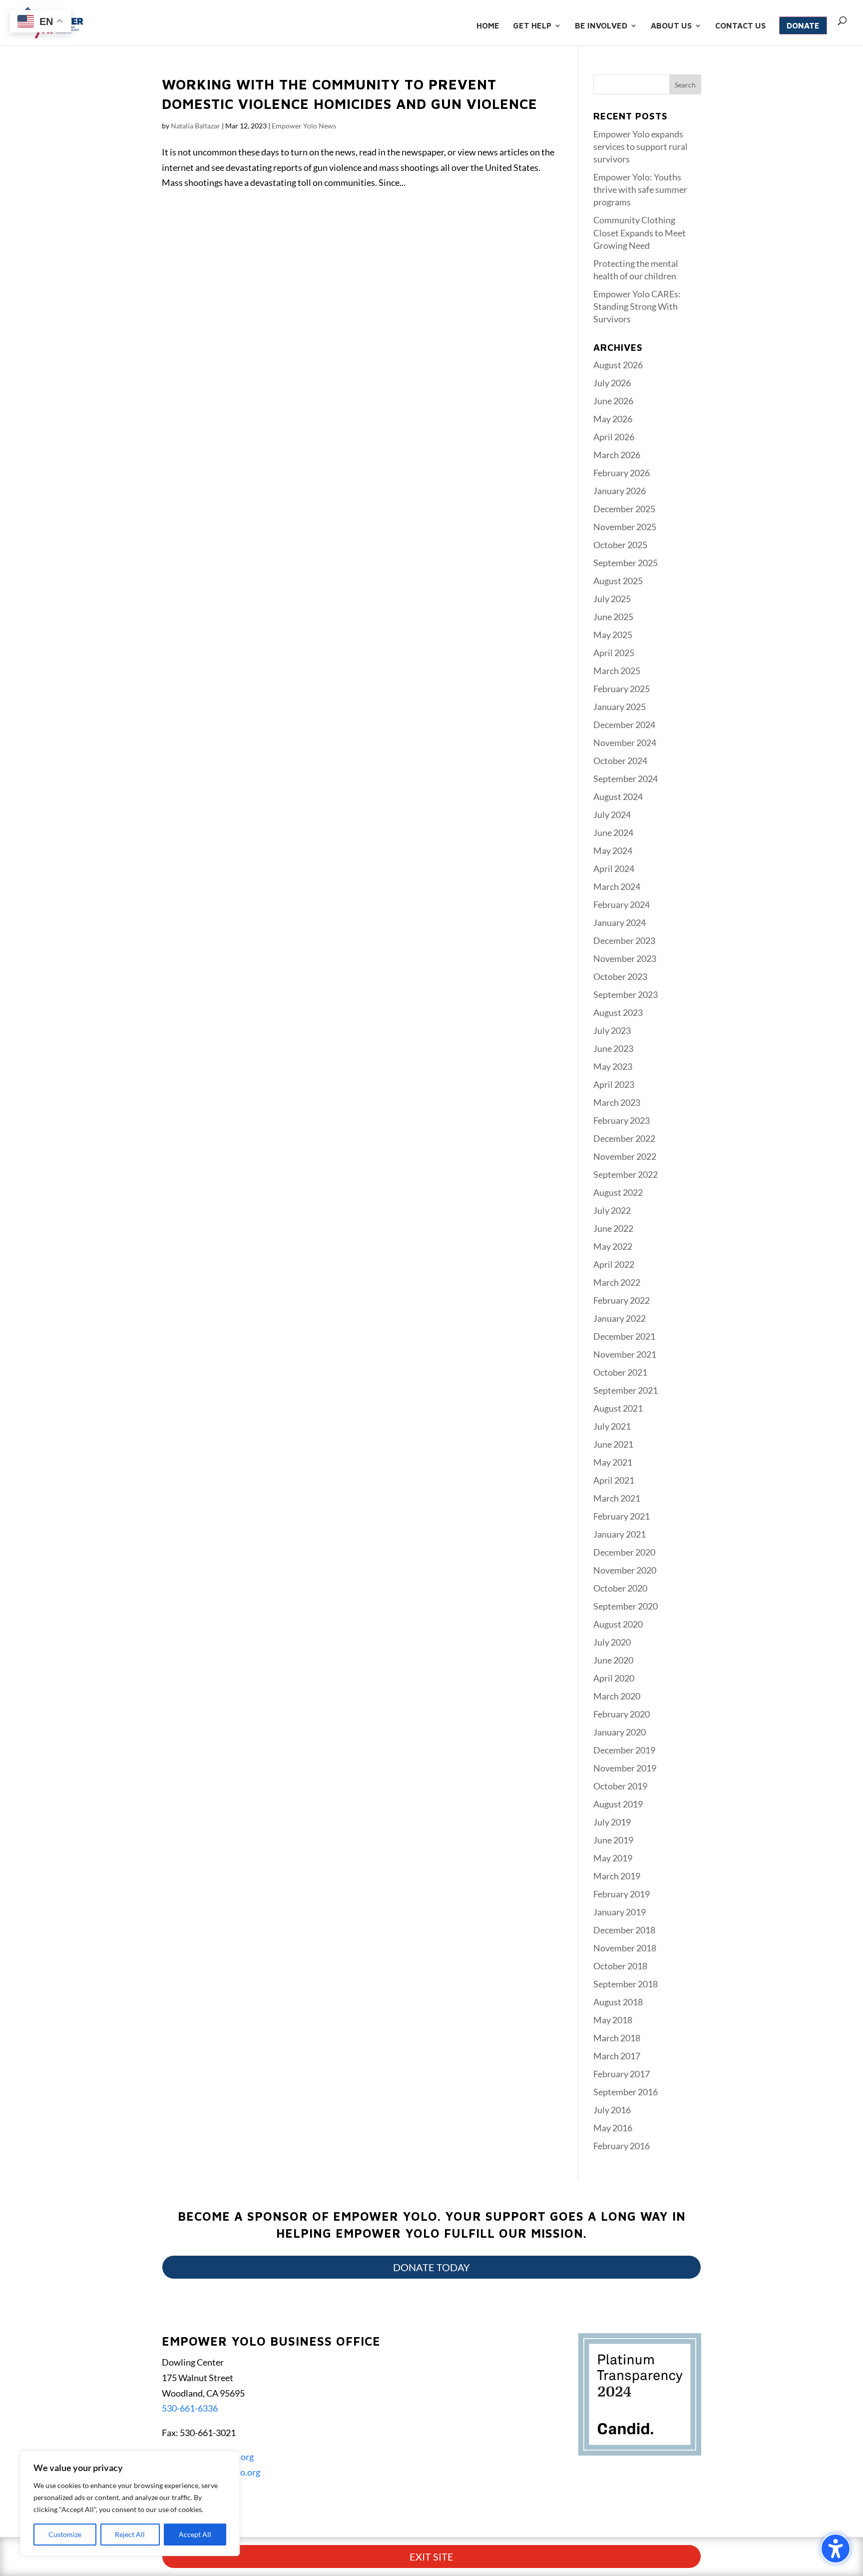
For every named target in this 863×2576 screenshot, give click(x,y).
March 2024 (617, 886)
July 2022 (612, 1210)
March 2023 (617, 1102)
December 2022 (624, 1138)
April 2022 (614, 1264)
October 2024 (620, 761)
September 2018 (626, 1984)
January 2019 (620, 1912)
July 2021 (612, 1426)
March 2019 (617, 1876)
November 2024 (625, 743)
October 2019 (620, 1786)
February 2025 (622, 689)
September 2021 (626, 1390)
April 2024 (614, 868)
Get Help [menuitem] (532, 26)
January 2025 (620, 707)
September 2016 (626, 2092)
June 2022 (613, 1228)
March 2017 (617, 2056)
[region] (130, 2504)
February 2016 (622, 2146)
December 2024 (624, 725)
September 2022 (626, 1174)
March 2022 (617, 1282)
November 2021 (625, 1354)
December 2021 (624, 1336)
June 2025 (613, 617)
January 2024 (620, 922)
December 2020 (624, 1552)
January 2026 (620, 491)
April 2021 (614, 1480)
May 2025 (613, 635)
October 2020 (620, 1588)
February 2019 (622, 1894)
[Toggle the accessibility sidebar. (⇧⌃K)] (836, 2549)
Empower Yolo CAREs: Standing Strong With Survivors (637, 306)
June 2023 (613, 1048)
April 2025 (614, 653)
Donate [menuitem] (803, 25)
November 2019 (625, 1768)
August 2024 (618, 797)
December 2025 (624, 509)
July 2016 (612, 2110)
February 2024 (622, 904)
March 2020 (617, 1696)
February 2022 (622, 1300)
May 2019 (613, 1858)
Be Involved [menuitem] (601, 26)
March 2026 (617, 455)
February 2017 (622, 2074)
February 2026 (622, 473)
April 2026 (614, 437)
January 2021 (620, 1534)
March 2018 (617, 2038)
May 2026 (613, 419)
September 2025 (626, 563)
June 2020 (613, 1660)
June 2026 (613, 401)
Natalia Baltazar (196, 126)
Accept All (195, 2534)
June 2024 (613, 833)
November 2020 (625, 1570)
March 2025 (617, 671)
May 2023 (613, 1066)
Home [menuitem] (488, 26)
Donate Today (431, 2267)
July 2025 (612, 599)
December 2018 (624, 1930)
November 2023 (625, 958)
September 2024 (626, 779)
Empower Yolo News (304, 126)
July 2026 (612, 383)
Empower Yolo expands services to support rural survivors (641, 146)
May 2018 (613, 2020)
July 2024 (612, 815)
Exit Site (431, 2557)
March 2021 (617, 1498)
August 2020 (618, 1624)
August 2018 (618, 2002)
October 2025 (620, 545)
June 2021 (613, 1444)
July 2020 (612, 1642)
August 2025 (618, 581)
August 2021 (618, 1408)
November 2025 (625, 527)
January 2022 (620, 1318)
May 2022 (613, 1246)
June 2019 (613, 1840)
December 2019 (624, 1750)
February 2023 (622, 1120)
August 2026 (618, 365)
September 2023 (626, 994)
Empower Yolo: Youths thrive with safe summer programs (640, 189)
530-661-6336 (190, 2408)
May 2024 (613, 851)
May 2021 (613, 1462)
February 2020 (622, 1714)
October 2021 (620, 1372)
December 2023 (624, 940)
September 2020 (626, 1606)
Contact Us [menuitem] (740, 26)
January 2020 (620, 1732)
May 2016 (613, 2128)
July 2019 (612, 1822)
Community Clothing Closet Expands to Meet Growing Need (640, 232)
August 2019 (618, 1804)
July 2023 (612, 1030)
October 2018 (620, 1966)
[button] (685, 84)
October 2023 (620, 976)
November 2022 (625, 1156)
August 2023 (618, 1012)
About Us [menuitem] (671, 26)
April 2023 (614, 1084)
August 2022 (618, 1192)
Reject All (130, 2534)
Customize (65, 2534)
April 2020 (614, 1678)
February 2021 (622, 1516)
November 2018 (625, 1948)
